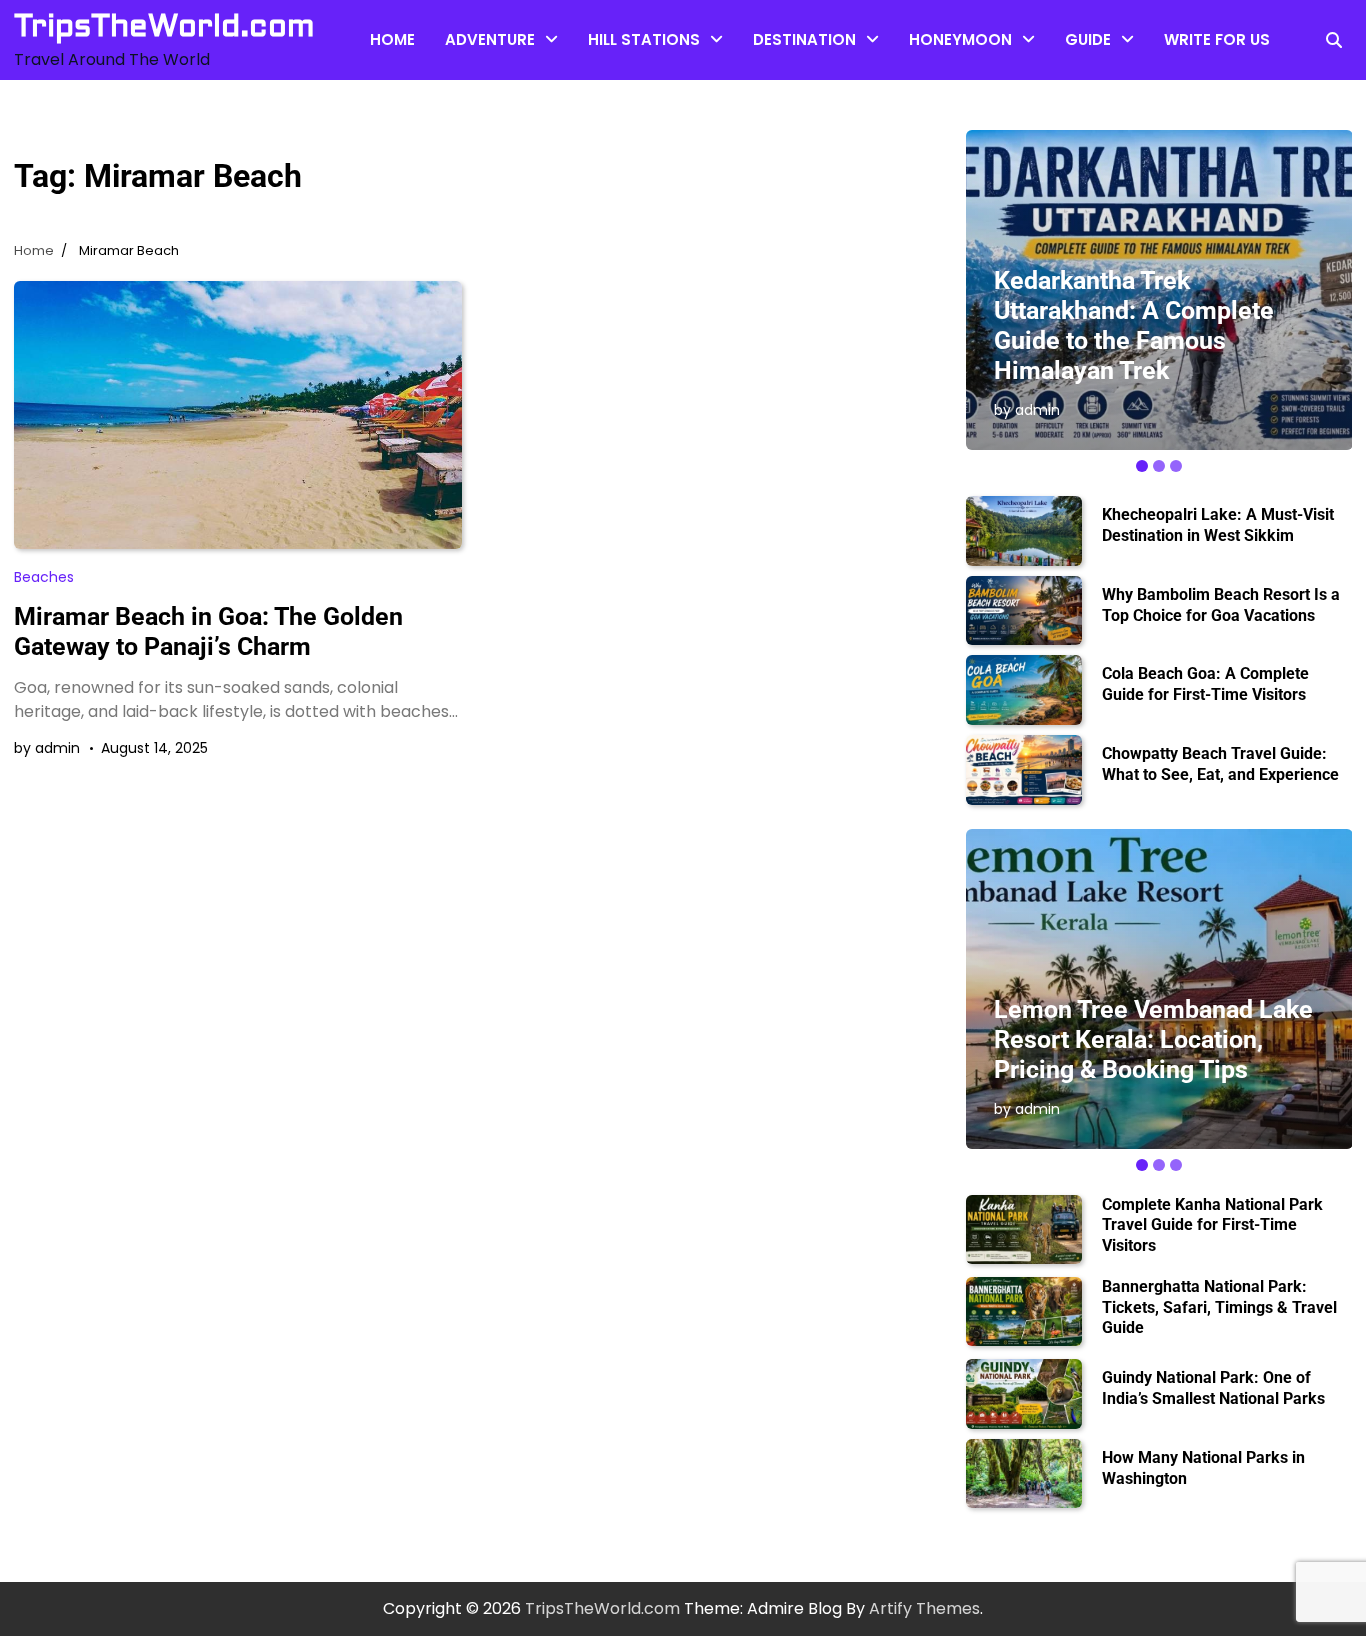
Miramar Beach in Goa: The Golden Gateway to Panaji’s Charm (208, 631)
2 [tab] (1159, 466)
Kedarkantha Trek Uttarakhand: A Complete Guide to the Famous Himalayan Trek (1134, 325)
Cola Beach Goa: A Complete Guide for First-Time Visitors (1205, 684)
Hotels (934, 85)
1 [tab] (1142, 466)
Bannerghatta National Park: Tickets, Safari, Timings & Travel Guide (1219, 1307)
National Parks (1118, 164)
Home (392, 39)
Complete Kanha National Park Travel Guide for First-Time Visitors (1212, 1225)
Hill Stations (644, 39)
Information (1109, 125)
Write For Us (1217, 39)
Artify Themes (924, 1608)
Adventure (490, 39)
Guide (1088, 39)
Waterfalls (484, 125)
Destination (804, 39)
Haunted (621, 125)
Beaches (621, 85)
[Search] (1334, 40)
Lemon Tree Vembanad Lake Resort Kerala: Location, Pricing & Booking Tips (1153, 1039)
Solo (770, 125)
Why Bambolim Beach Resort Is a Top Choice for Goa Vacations (1221, 605)
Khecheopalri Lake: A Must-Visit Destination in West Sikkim (1218, 525)
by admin (47, 748)
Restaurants (1112, 85)
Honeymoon (960, 39)
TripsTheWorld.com (164, 26)
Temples (786, 85)
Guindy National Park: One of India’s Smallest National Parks (1213, 1388)
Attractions (488, 85)
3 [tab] (1176, 466)
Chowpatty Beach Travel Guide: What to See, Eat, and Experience (1220, 764)
